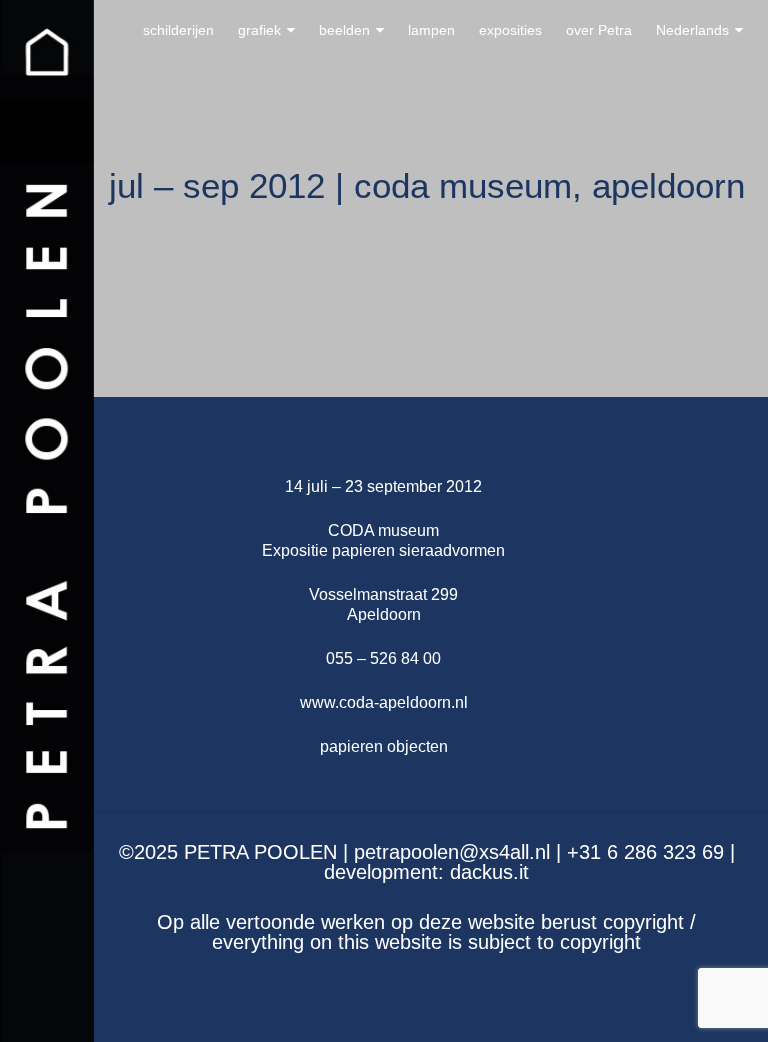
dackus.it (489, 872)
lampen (431, 30)
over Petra (599, 30)
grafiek (259, 30)
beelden (344, 30)
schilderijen (178, 30)
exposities (510, 30)
